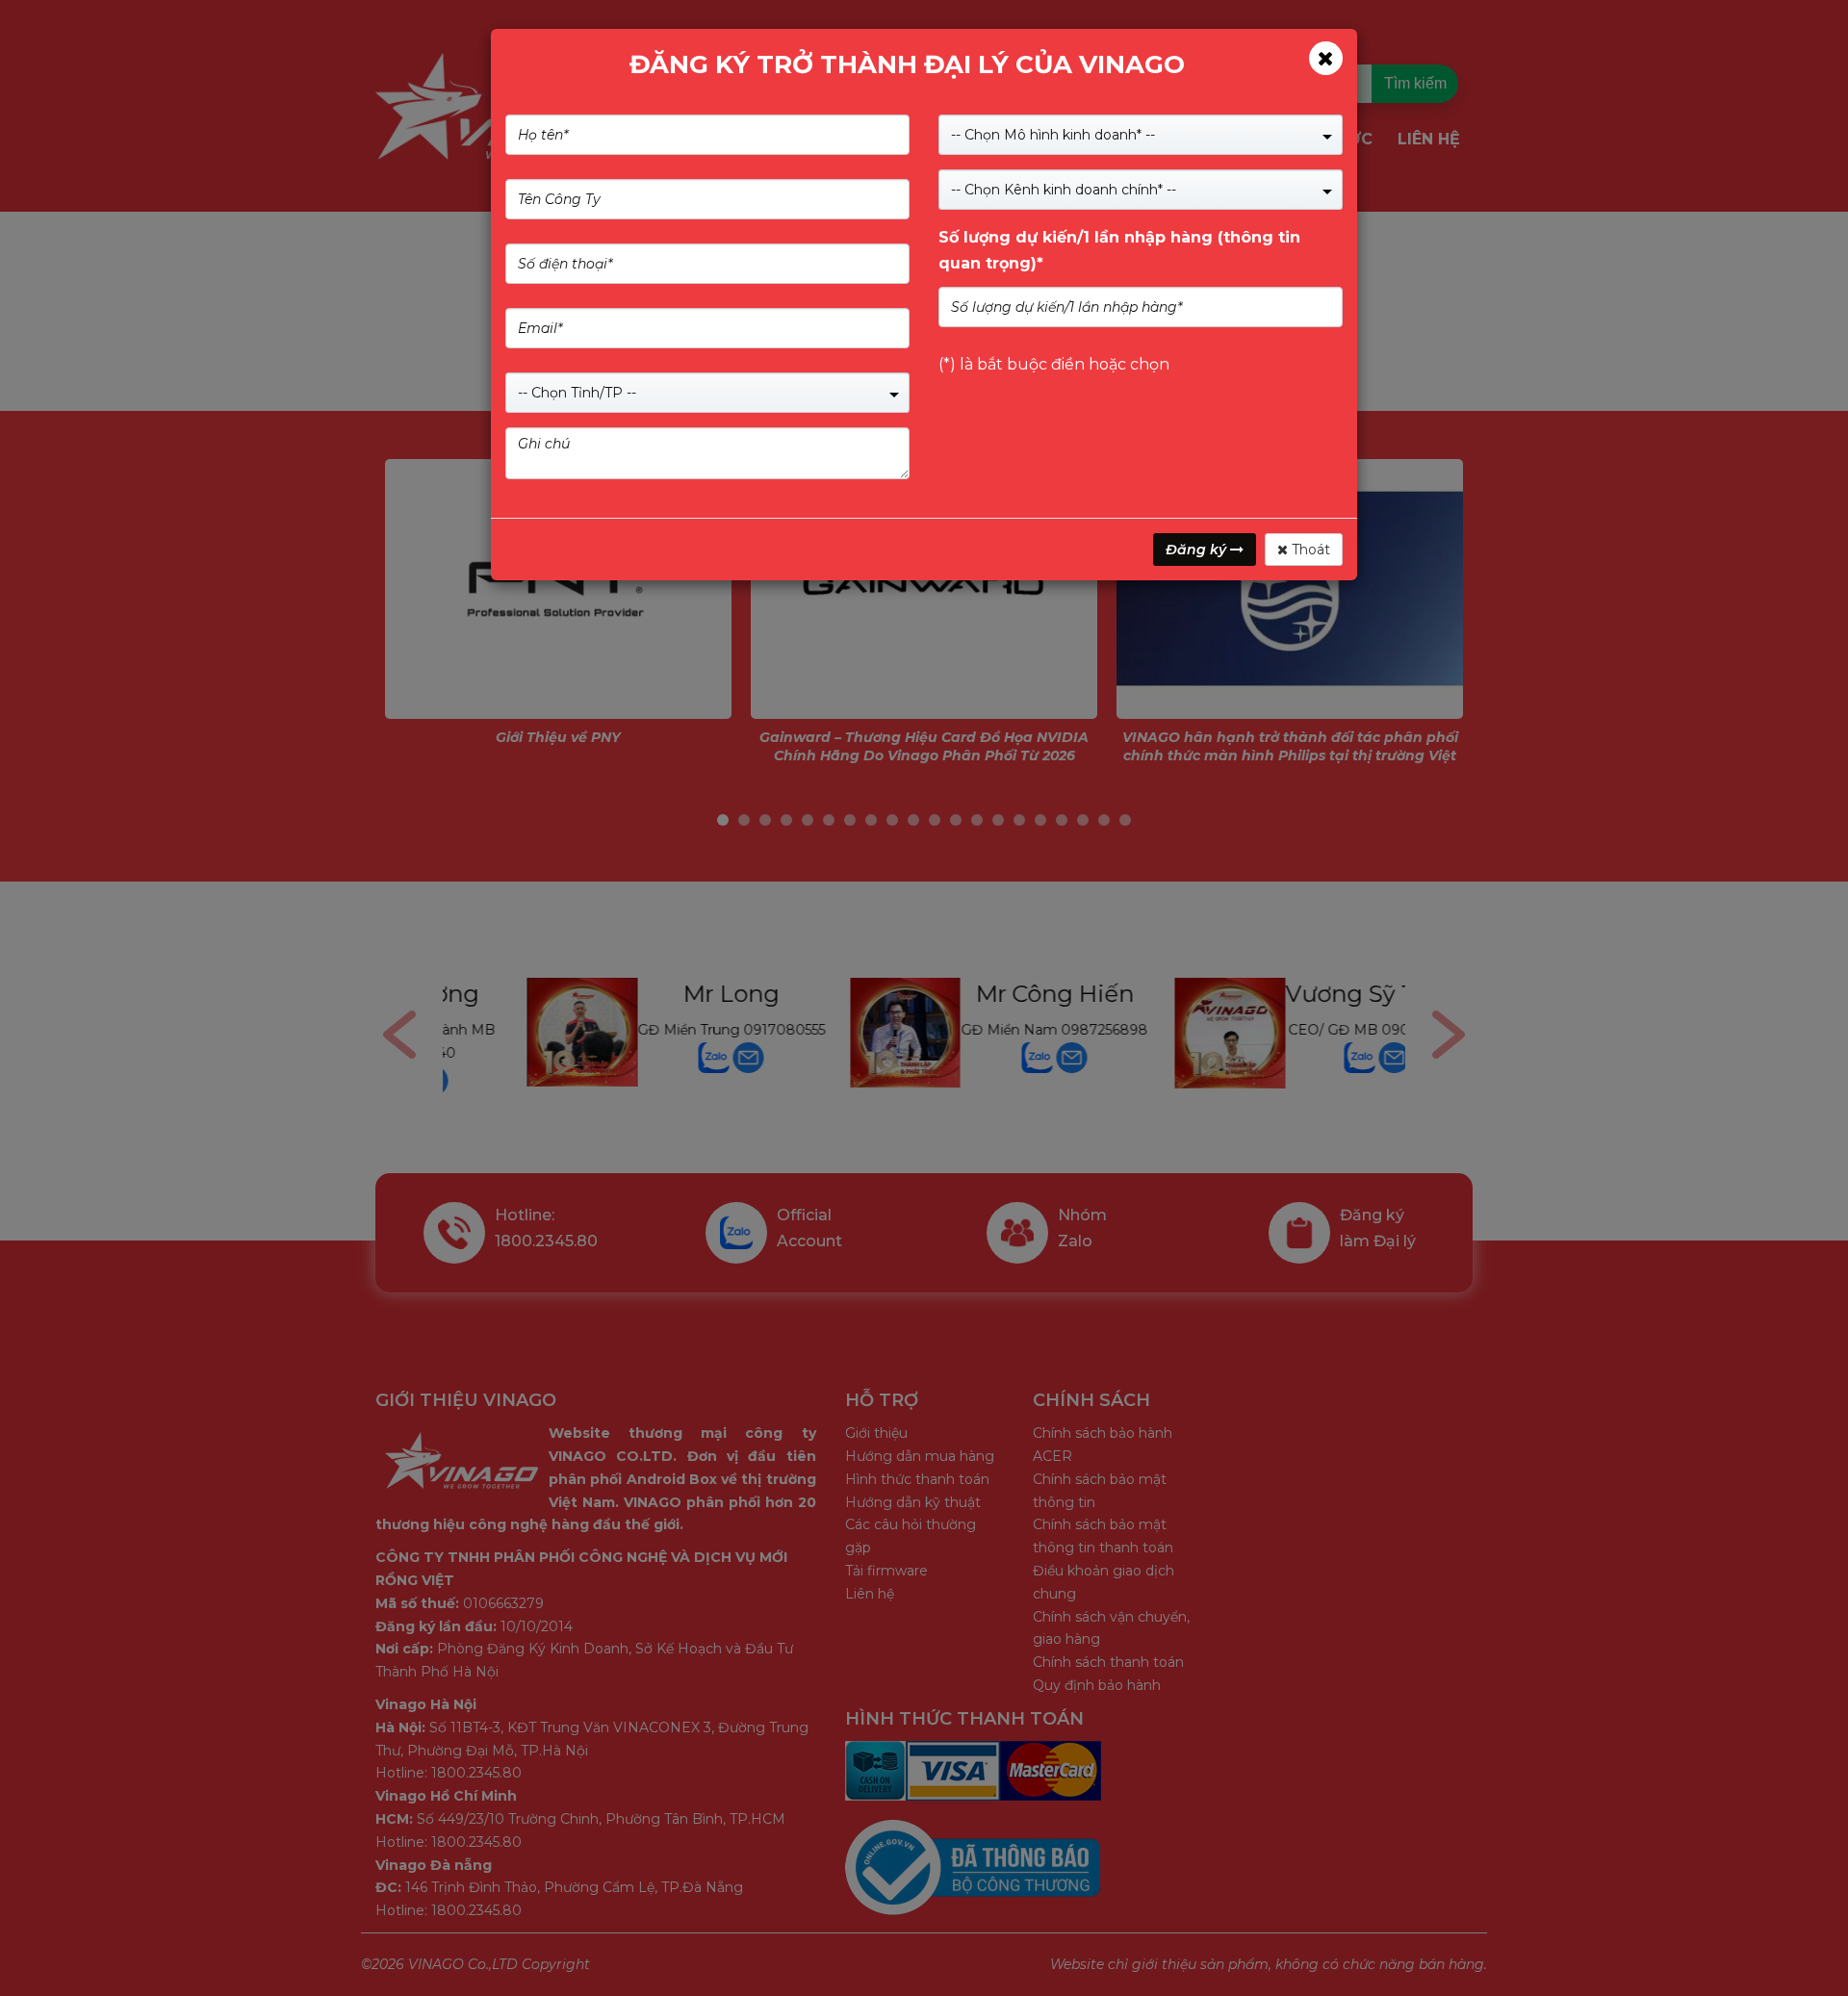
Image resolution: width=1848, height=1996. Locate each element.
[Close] (1326, 58)
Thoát (1309, 550)
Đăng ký (1198, 550)
